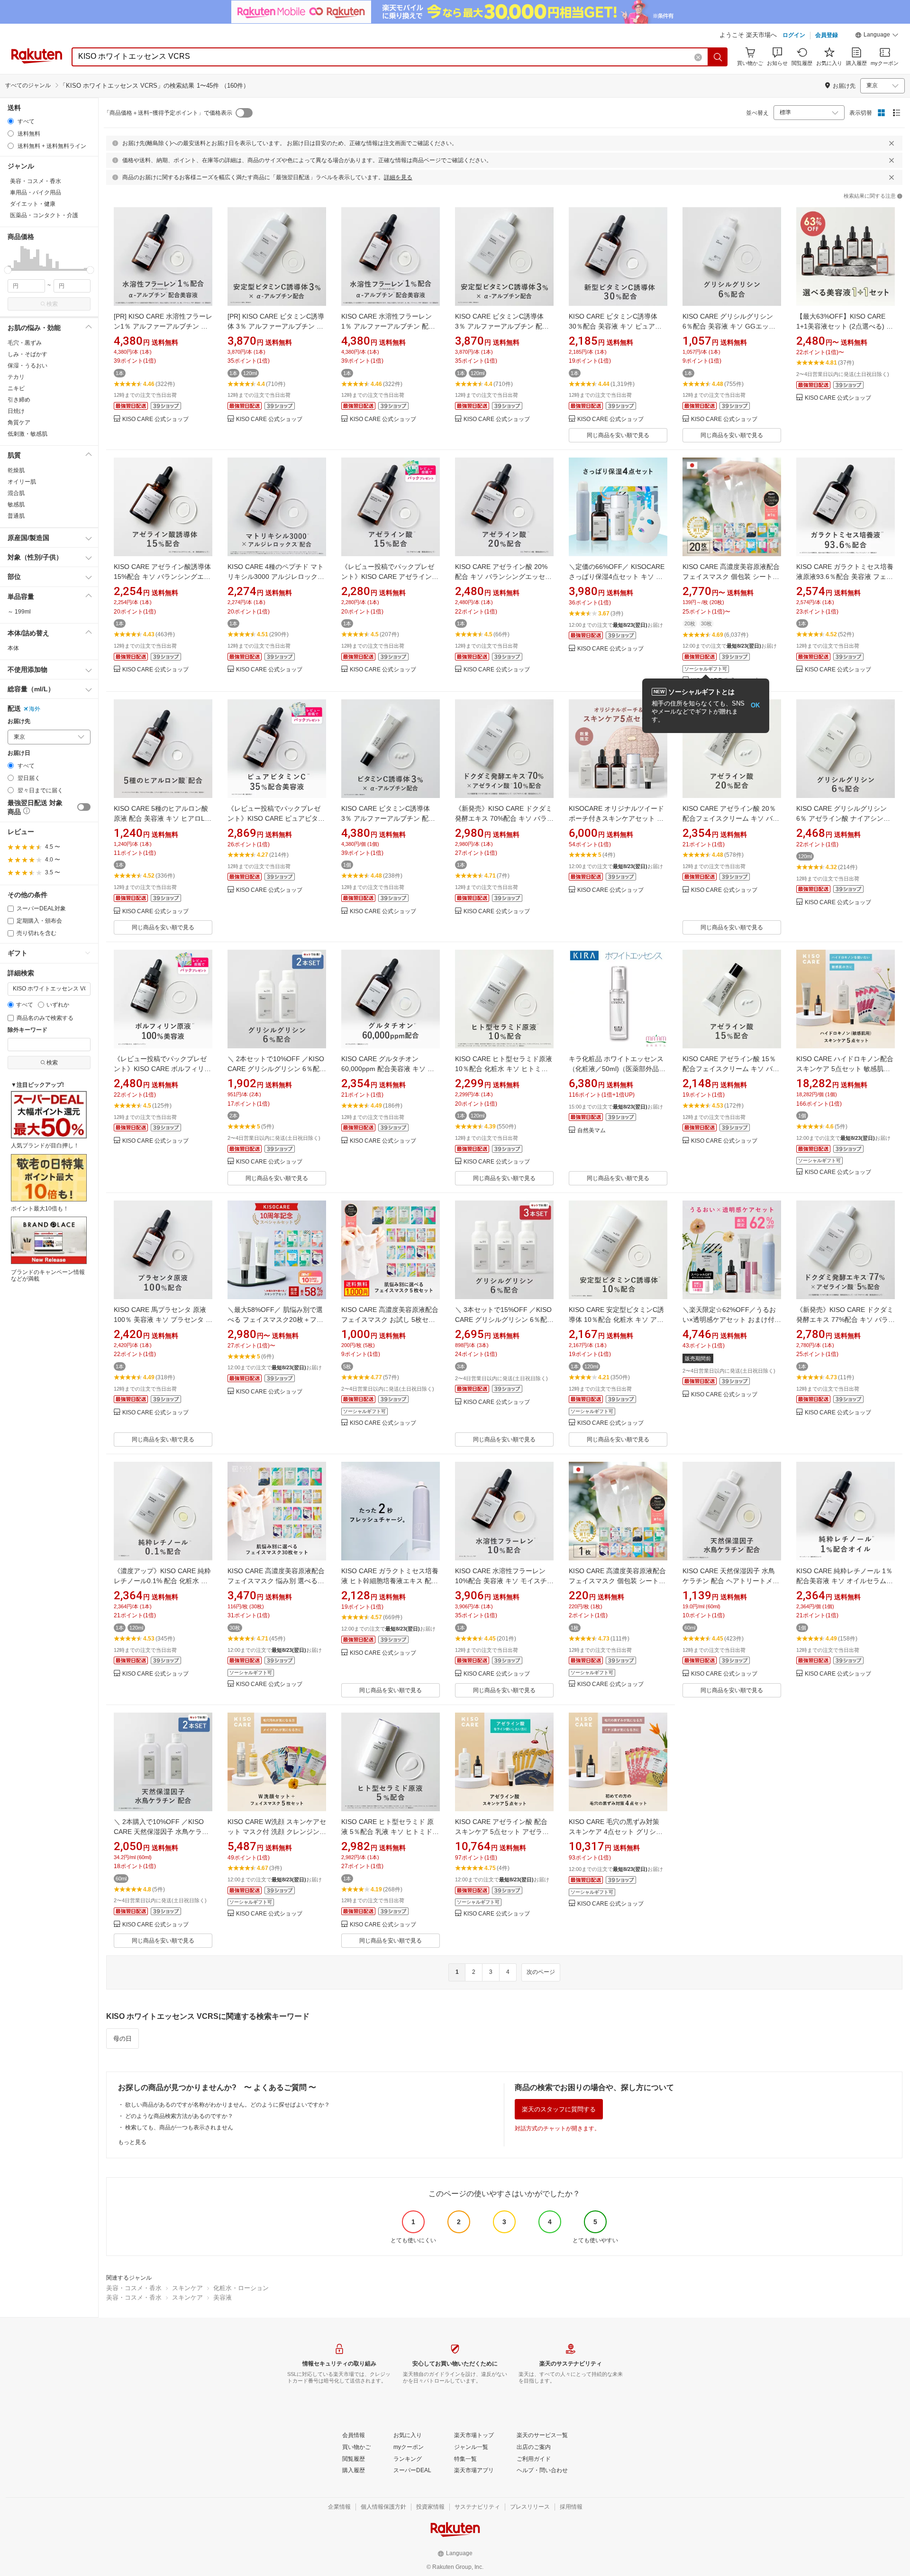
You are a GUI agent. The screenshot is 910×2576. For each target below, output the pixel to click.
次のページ (541, 1972)
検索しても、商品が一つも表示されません (179, 2127)
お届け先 (19, 721)
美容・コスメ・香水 (134, 2288)
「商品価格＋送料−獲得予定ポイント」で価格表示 (168, 113)
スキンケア (187, 2288)
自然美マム (591, 1131)
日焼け (16, 411)
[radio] (11, 121)
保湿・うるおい (27, 366)
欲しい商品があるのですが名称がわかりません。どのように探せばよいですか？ (227, 2105)
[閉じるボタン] (892, 143)
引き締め (19, 400)
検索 (52, 304)
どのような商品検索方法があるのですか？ (179, 2116)
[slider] (8, 270)
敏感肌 (16, 504)
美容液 (223, 2297)
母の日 (123, 2039)
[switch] (84, 807)
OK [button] (755, 705)
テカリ (16, 377)
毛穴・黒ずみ (25, 343)
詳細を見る (398, 177)
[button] (877, 36)
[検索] (718, 57)
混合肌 (16, 493)
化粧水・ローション (241, 2288)
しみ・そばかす (27, 354)
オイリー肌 (22, 482)
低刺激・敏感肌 (27, 434)
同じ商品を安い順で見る (618, 435)
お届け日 (19, 753)
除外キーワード (27, 1030)
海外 (35, 709)
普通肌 (16, 516)
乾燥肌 (16, 470)
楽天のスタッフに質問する (559, 2109)
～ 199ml (19, 612)
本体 (13, 648)
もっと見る (132, 2142)
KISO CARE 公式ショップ (155, 419)
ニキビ (16, 388)
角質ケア (19, 422)
